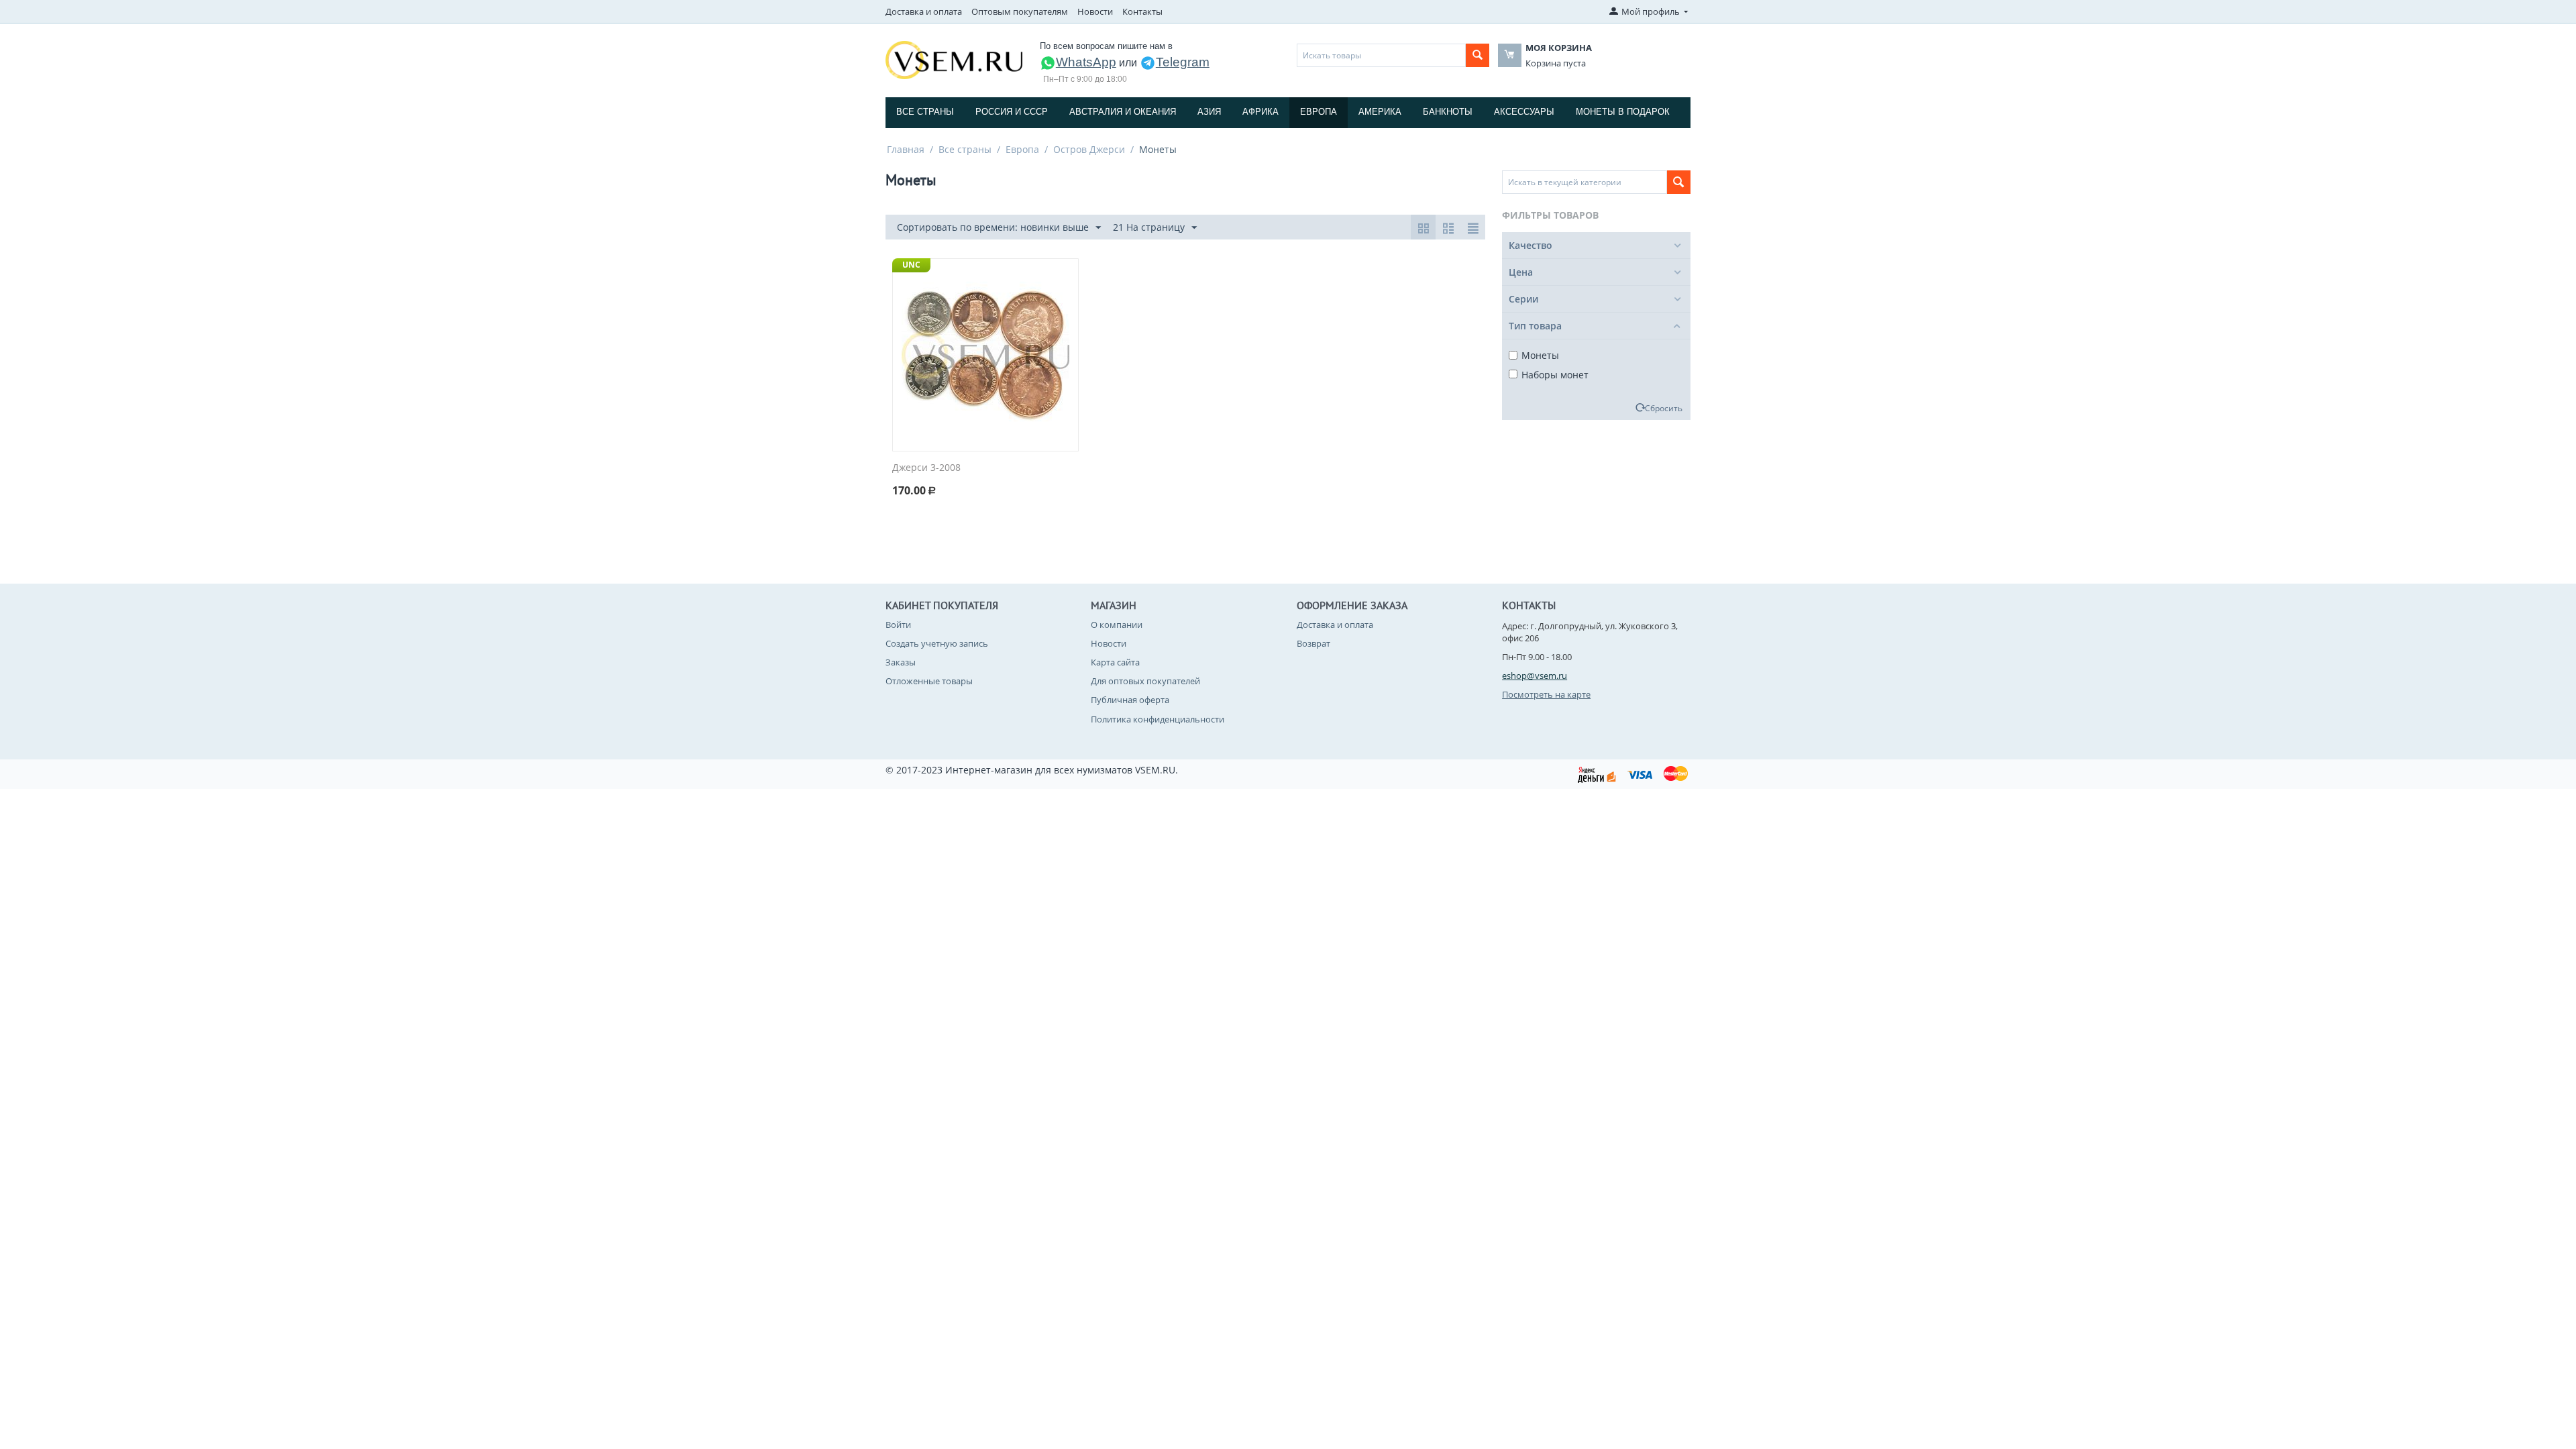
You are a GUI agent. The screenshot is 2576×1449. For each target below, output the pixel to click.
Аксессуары (1524, 112)
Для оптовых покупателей (1145, 681)
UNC (911, 265)
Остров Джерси (1089, 149)
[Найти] (1478, 55)
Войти (898, 625)
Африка (1260, 112)
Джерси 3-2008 (926, 468)
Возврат (1313, 643)
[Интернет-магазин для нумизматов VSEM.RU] (954, 59)
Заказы (901, 662)
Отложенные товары (929, 681)
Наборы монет (1555, 375)
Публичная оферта (1130, 700)
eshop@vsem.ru (1535, 676)
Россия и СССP (1012, 112)
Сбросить (1664, 408)
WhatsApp (1086, 62)
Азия (1209, 112)
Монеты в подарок (1623, 112)
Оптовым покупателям (1020, 11)
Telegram (1183, 62)
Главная (906, 149)
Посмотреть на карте (1546, 694)
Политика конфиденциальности (1158, 719)
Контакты (1142, 11)
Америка (1380, 112)
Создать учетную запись (937, 643)
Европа (1319, 112)
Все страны (925, 112)
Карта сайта (1115, 662)
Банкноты (1448, 112)
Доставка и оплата (924, 11)
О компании (1117, 625)
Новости (1095, 11)
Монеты (1540, 355)
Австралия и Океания (1123, 112)
